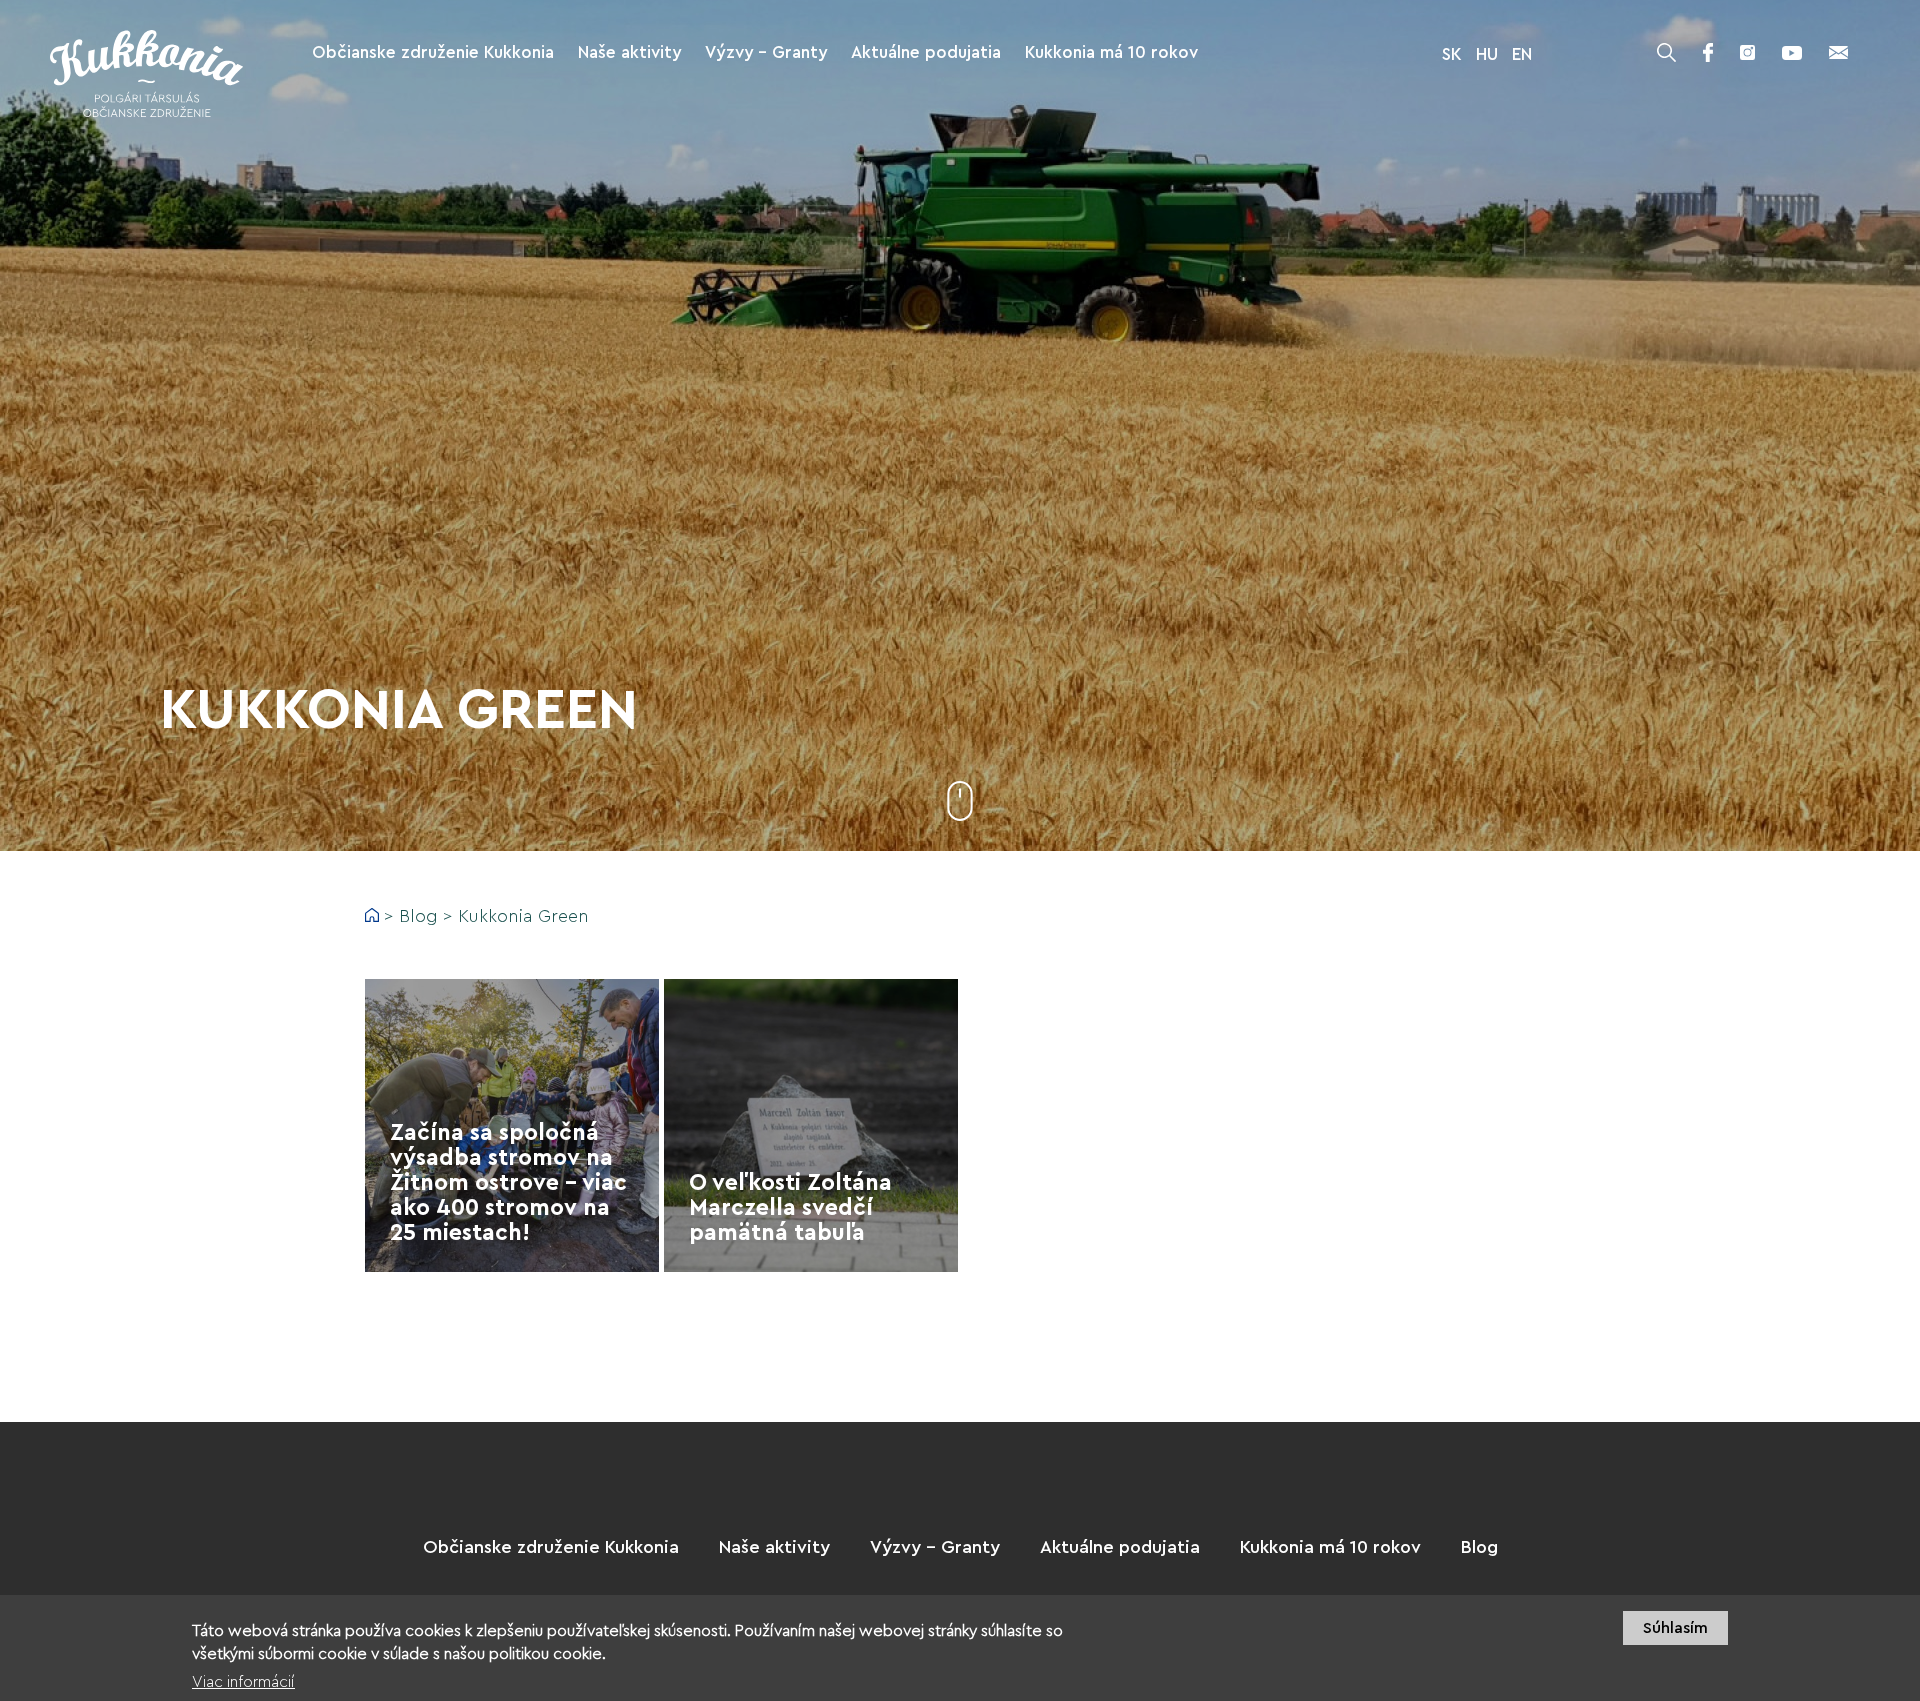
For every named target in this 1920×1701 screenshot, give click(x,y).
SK (1452, 54)
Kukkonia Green (523, 916)
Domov (372, 915)
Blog (418, 916)
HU (1487, 54)
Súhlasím (1675, 1628)
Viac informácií (243, 1682)
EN (1522, 54)
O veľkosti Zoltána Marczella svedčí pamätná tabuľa (790, 1207)
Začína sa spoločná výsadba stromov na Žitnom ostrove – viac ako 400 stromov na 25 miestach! (508, 1182)
